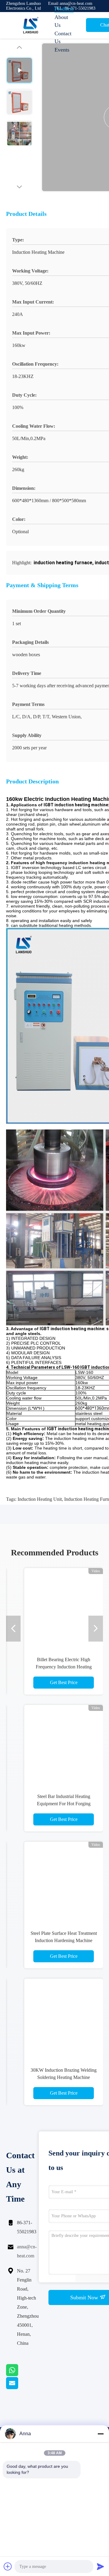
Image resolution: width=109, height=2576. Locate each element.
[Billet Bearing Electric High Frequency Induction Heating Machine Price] (64, 1607)
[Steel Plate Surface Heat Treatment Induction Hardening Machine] (64, 1881)
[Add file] (8, 2566)
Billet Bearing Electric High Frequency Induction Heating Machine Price (64, 1667)
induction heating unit (40, 1499)
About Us (61, 21)
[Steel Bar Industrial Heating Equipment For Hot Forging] (64, 1744)
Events (62, 50)
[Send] (101, 2566)
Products (64, 9)
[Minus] (101, 2434)
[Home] (30, 25)
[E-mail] (20, 2388)
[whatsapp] (20, 2375)
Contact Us (63, 37)
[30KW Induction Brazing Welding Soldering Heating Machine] (64, 2018)
